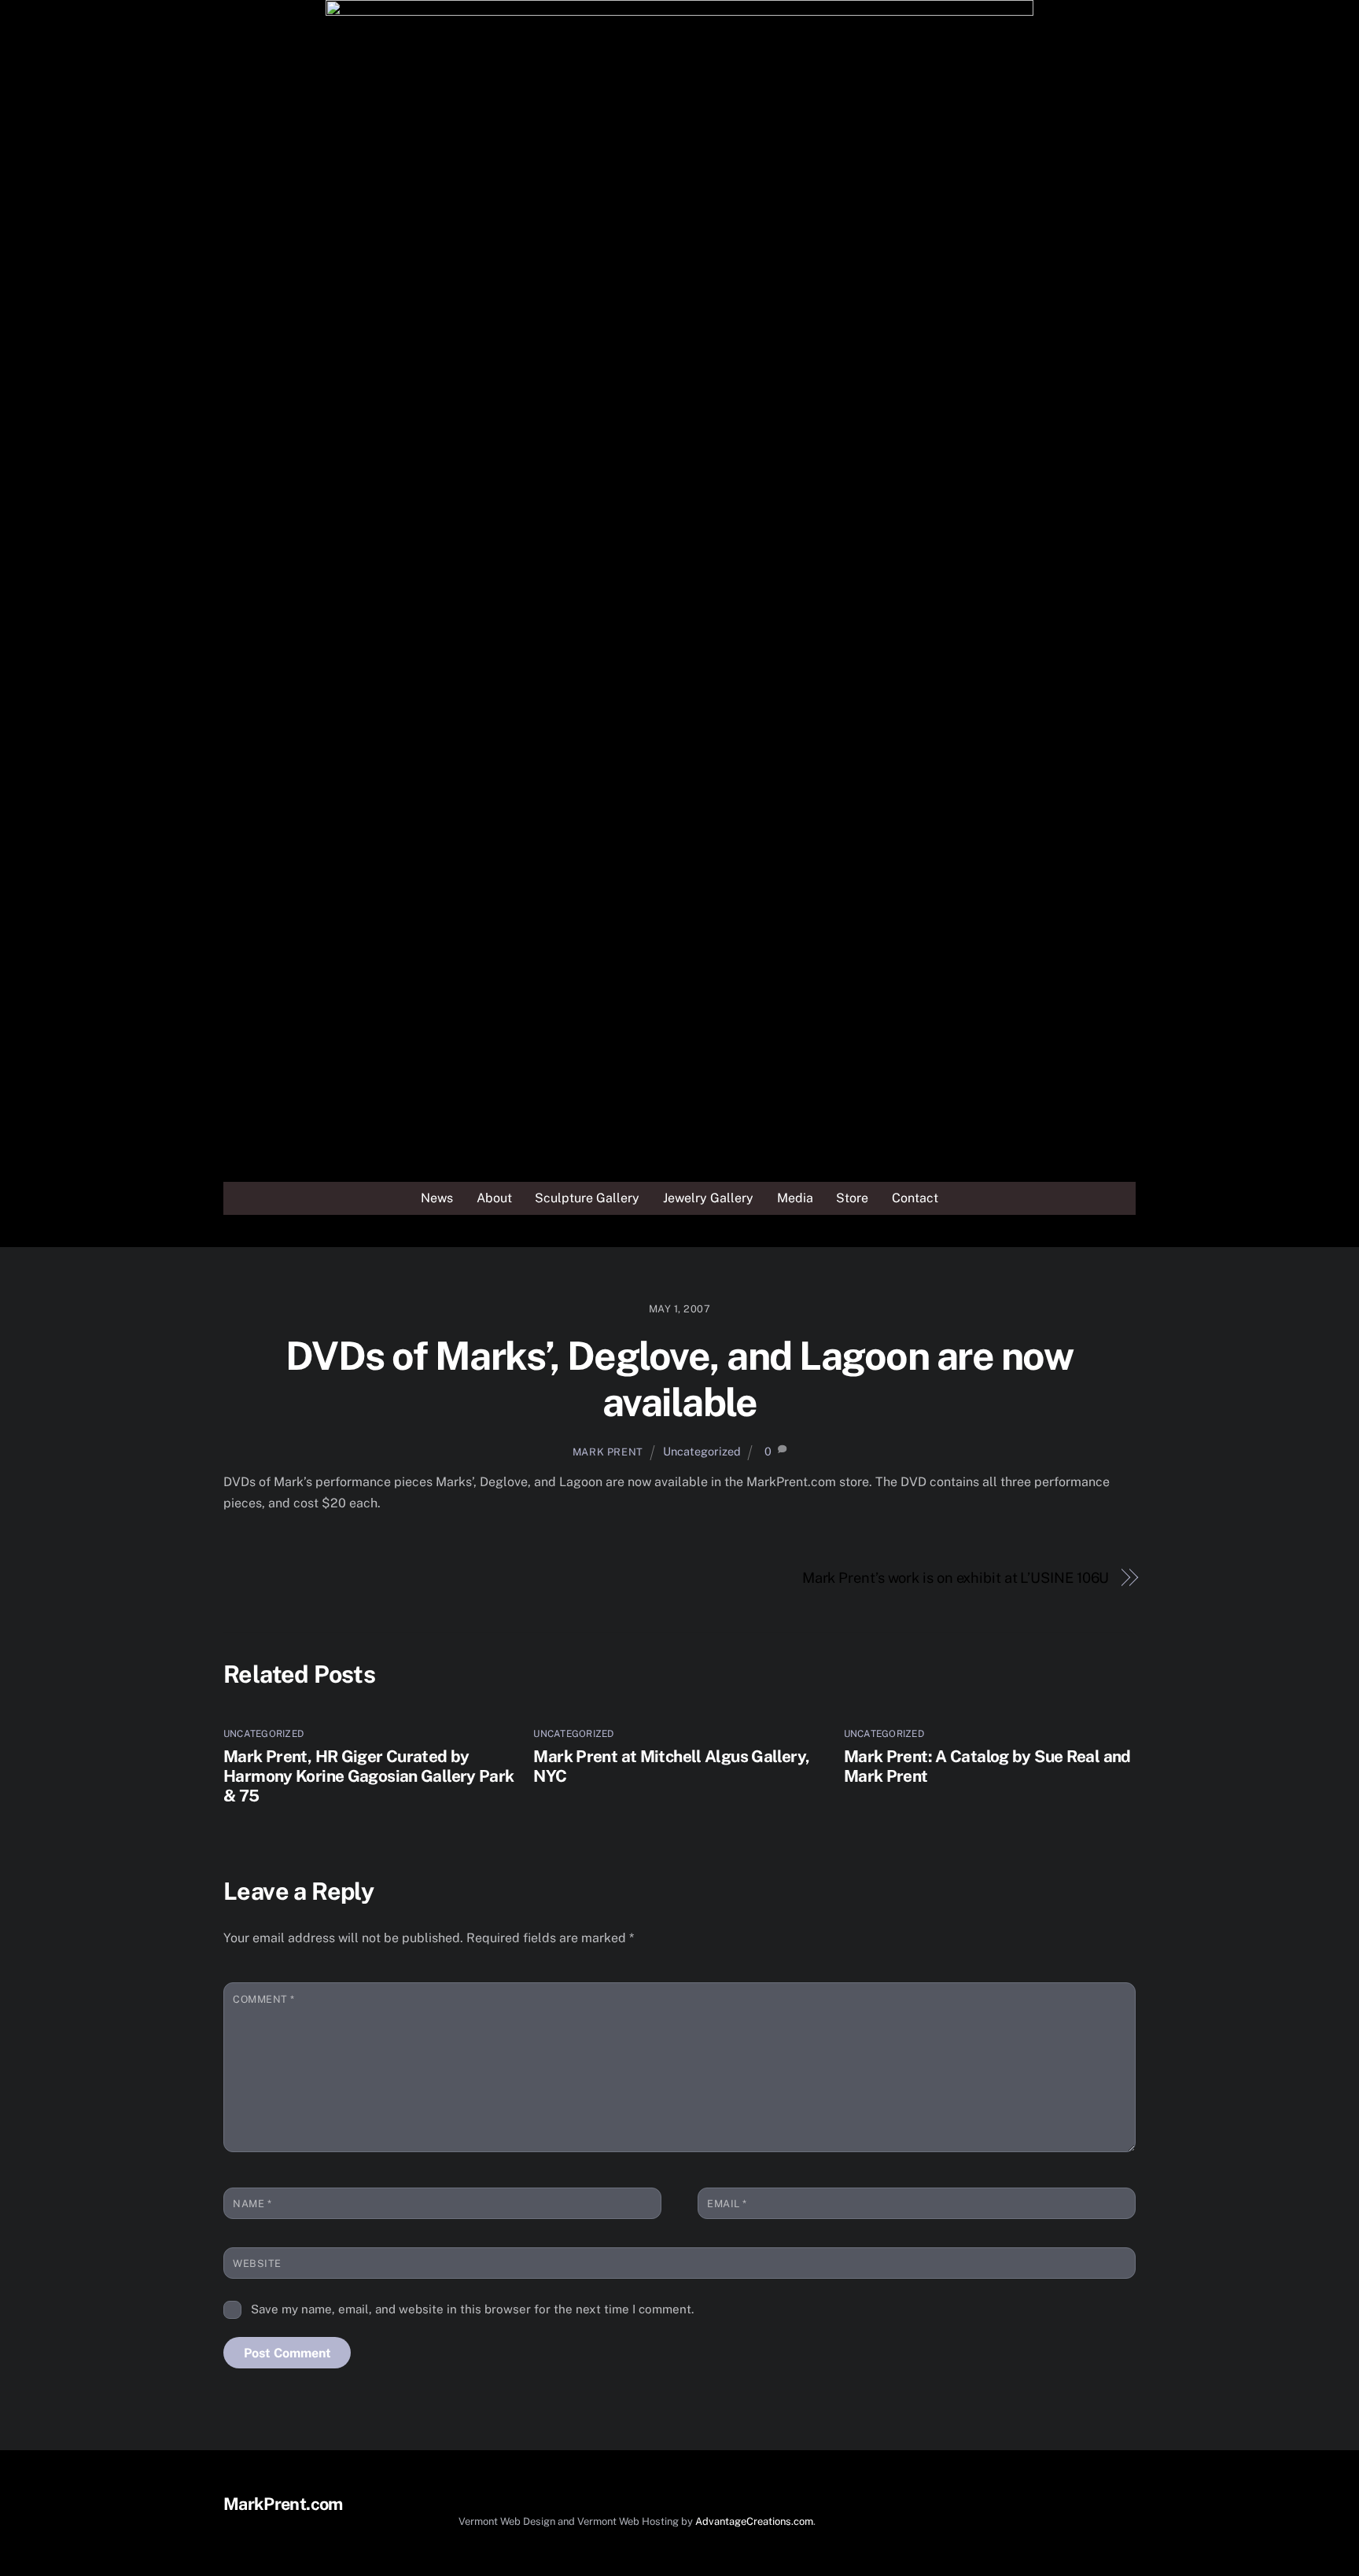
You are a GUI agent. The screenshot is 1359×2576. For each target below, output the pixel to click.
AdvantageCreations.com (754, 2521)
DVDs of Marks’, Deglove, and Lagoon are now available (679, 1379)
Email (727, 2204)
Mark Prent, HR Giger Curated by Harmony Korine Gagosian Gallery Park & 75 (369, 1776)
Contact (915, 1198)
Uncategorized (702, 1451)
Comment (264, 1999)
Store (852, 1198)
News (437, 1198)
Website (257, 2263)
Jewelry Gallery (708, 1198)
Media (795, 1198)
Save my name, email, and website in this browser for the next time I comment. (472, 2309)
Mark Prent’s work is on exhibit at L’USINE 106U (956, 1578)
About (494, 1198)
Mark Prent (608, 1452)
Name (252, 2204)
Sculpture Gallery (587, 1198)
